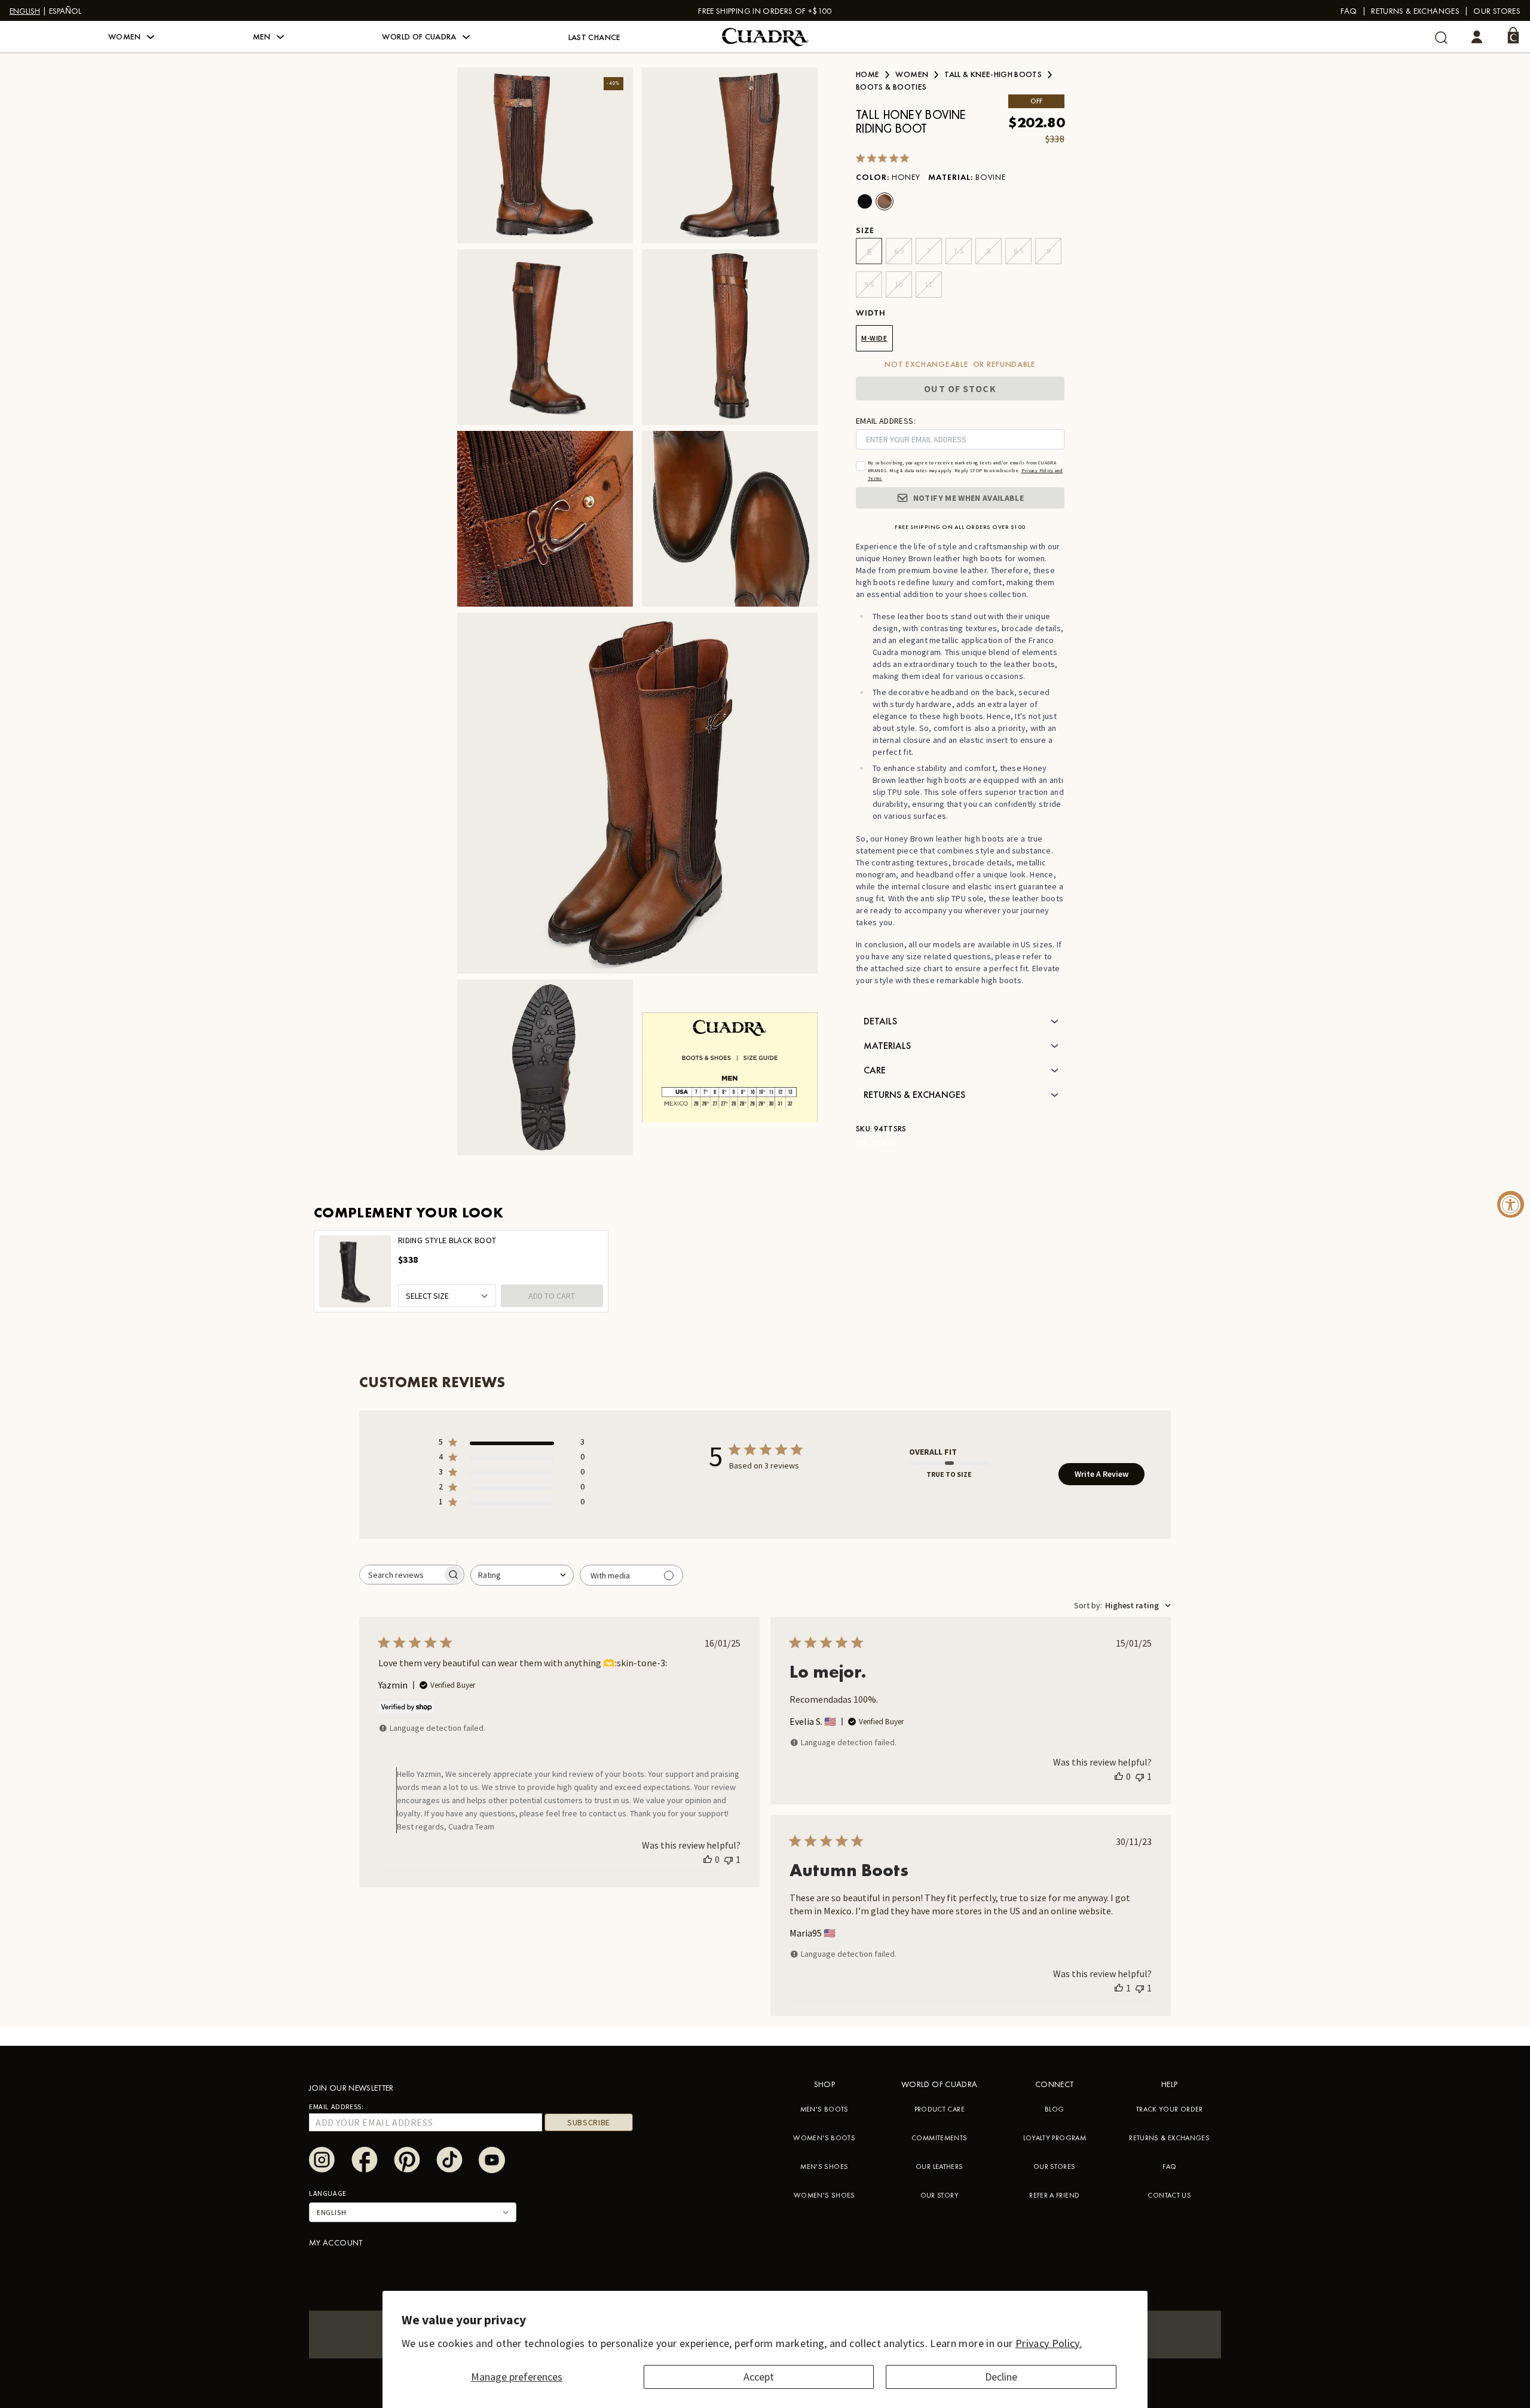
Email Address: (336, 2106)
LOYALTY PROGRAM (1055, 2138)
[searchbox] (401, 1575)
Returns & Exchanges (1415, 11)
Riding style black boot (447, 1240)
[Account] (1477, 37)
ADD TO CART (552, 1296)
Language (328, 2193)
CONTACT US (1169, 2195)
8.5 (1019, 251)
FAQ (1349, 11)
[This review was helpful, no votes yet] (708, 1859)
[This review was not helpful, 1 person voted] (729, 1859)
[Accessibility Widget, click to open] (1511, 1204)
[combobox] (522, 1575)
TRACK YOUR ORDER (1170, 2109)
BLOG (1054, 2109)
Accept (759, 2377)
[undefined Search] (1441, 37)
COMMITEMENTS (939, 2138)
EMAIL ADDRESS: (886, 421)
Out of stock (960, 388)
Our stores (1497, 11)
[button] (131, 37)
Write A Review (1101, 1474)
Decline (1001, 2377)
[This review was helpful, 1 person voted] (1119, 1988)
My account (336, 2242)
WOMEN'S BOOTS (824, 2138)
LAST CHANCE (595, 37)
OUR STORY (940, 2195)
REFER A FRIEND (1054, 2195)
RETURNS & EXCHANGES (1169, 2138)
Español (65, 11)
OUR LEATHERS (939, 2167)
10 (899, 284)
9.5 (869, 284)
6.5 (899, 251)
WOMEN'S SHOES (824, 2195)
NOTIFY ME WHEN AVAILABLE (969, 498)
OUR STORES (1055, 2167)
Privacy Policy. (1049, 2343)
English (25, 11)
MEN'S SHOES (824, 2167)
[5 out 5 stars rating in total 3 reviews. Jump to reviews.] (885, 158)
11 (928, 284)
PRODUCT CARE (940, 2109)
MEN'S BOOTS (824, 2109)
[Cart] (1513, 35)
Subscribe (589, 2122)
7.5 (959, 251)
